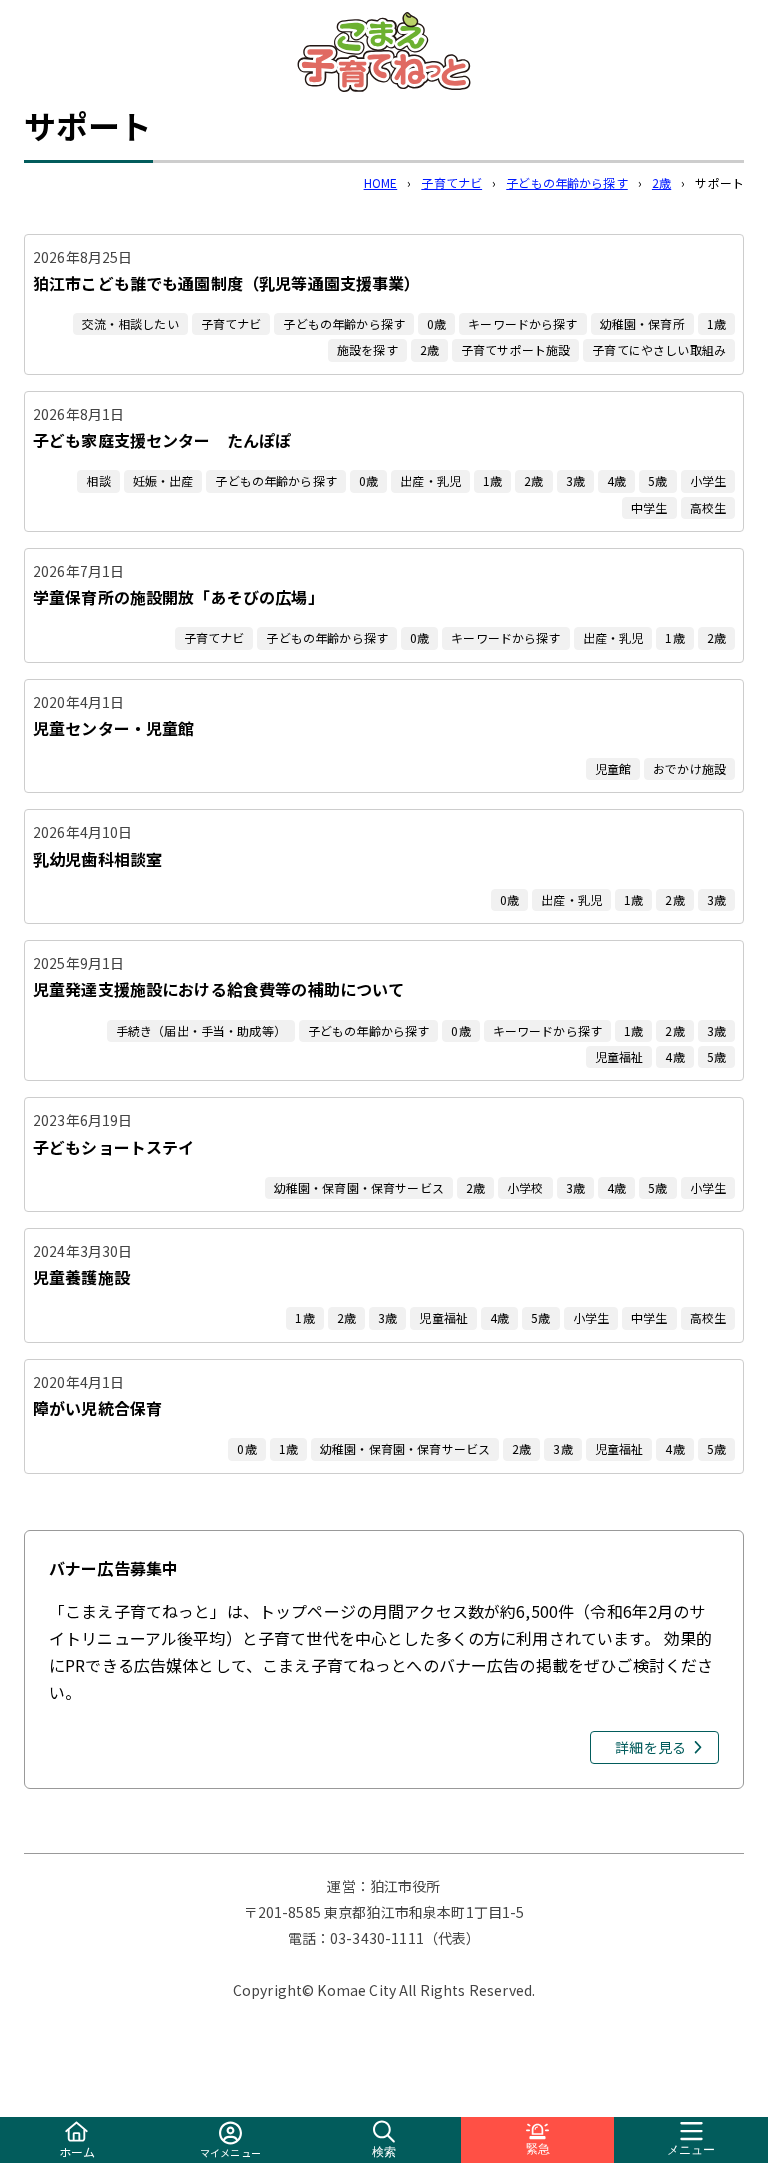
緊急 (538, 2149)
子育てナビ (451, 182)
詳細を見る (650, 1747)
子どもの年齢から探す (567, 182)
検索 (384, 2152)
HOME (381, 182)
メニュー (691, 2150)
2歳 (661, 182)
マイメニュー (230, 2152)
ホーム (77, 2151)
